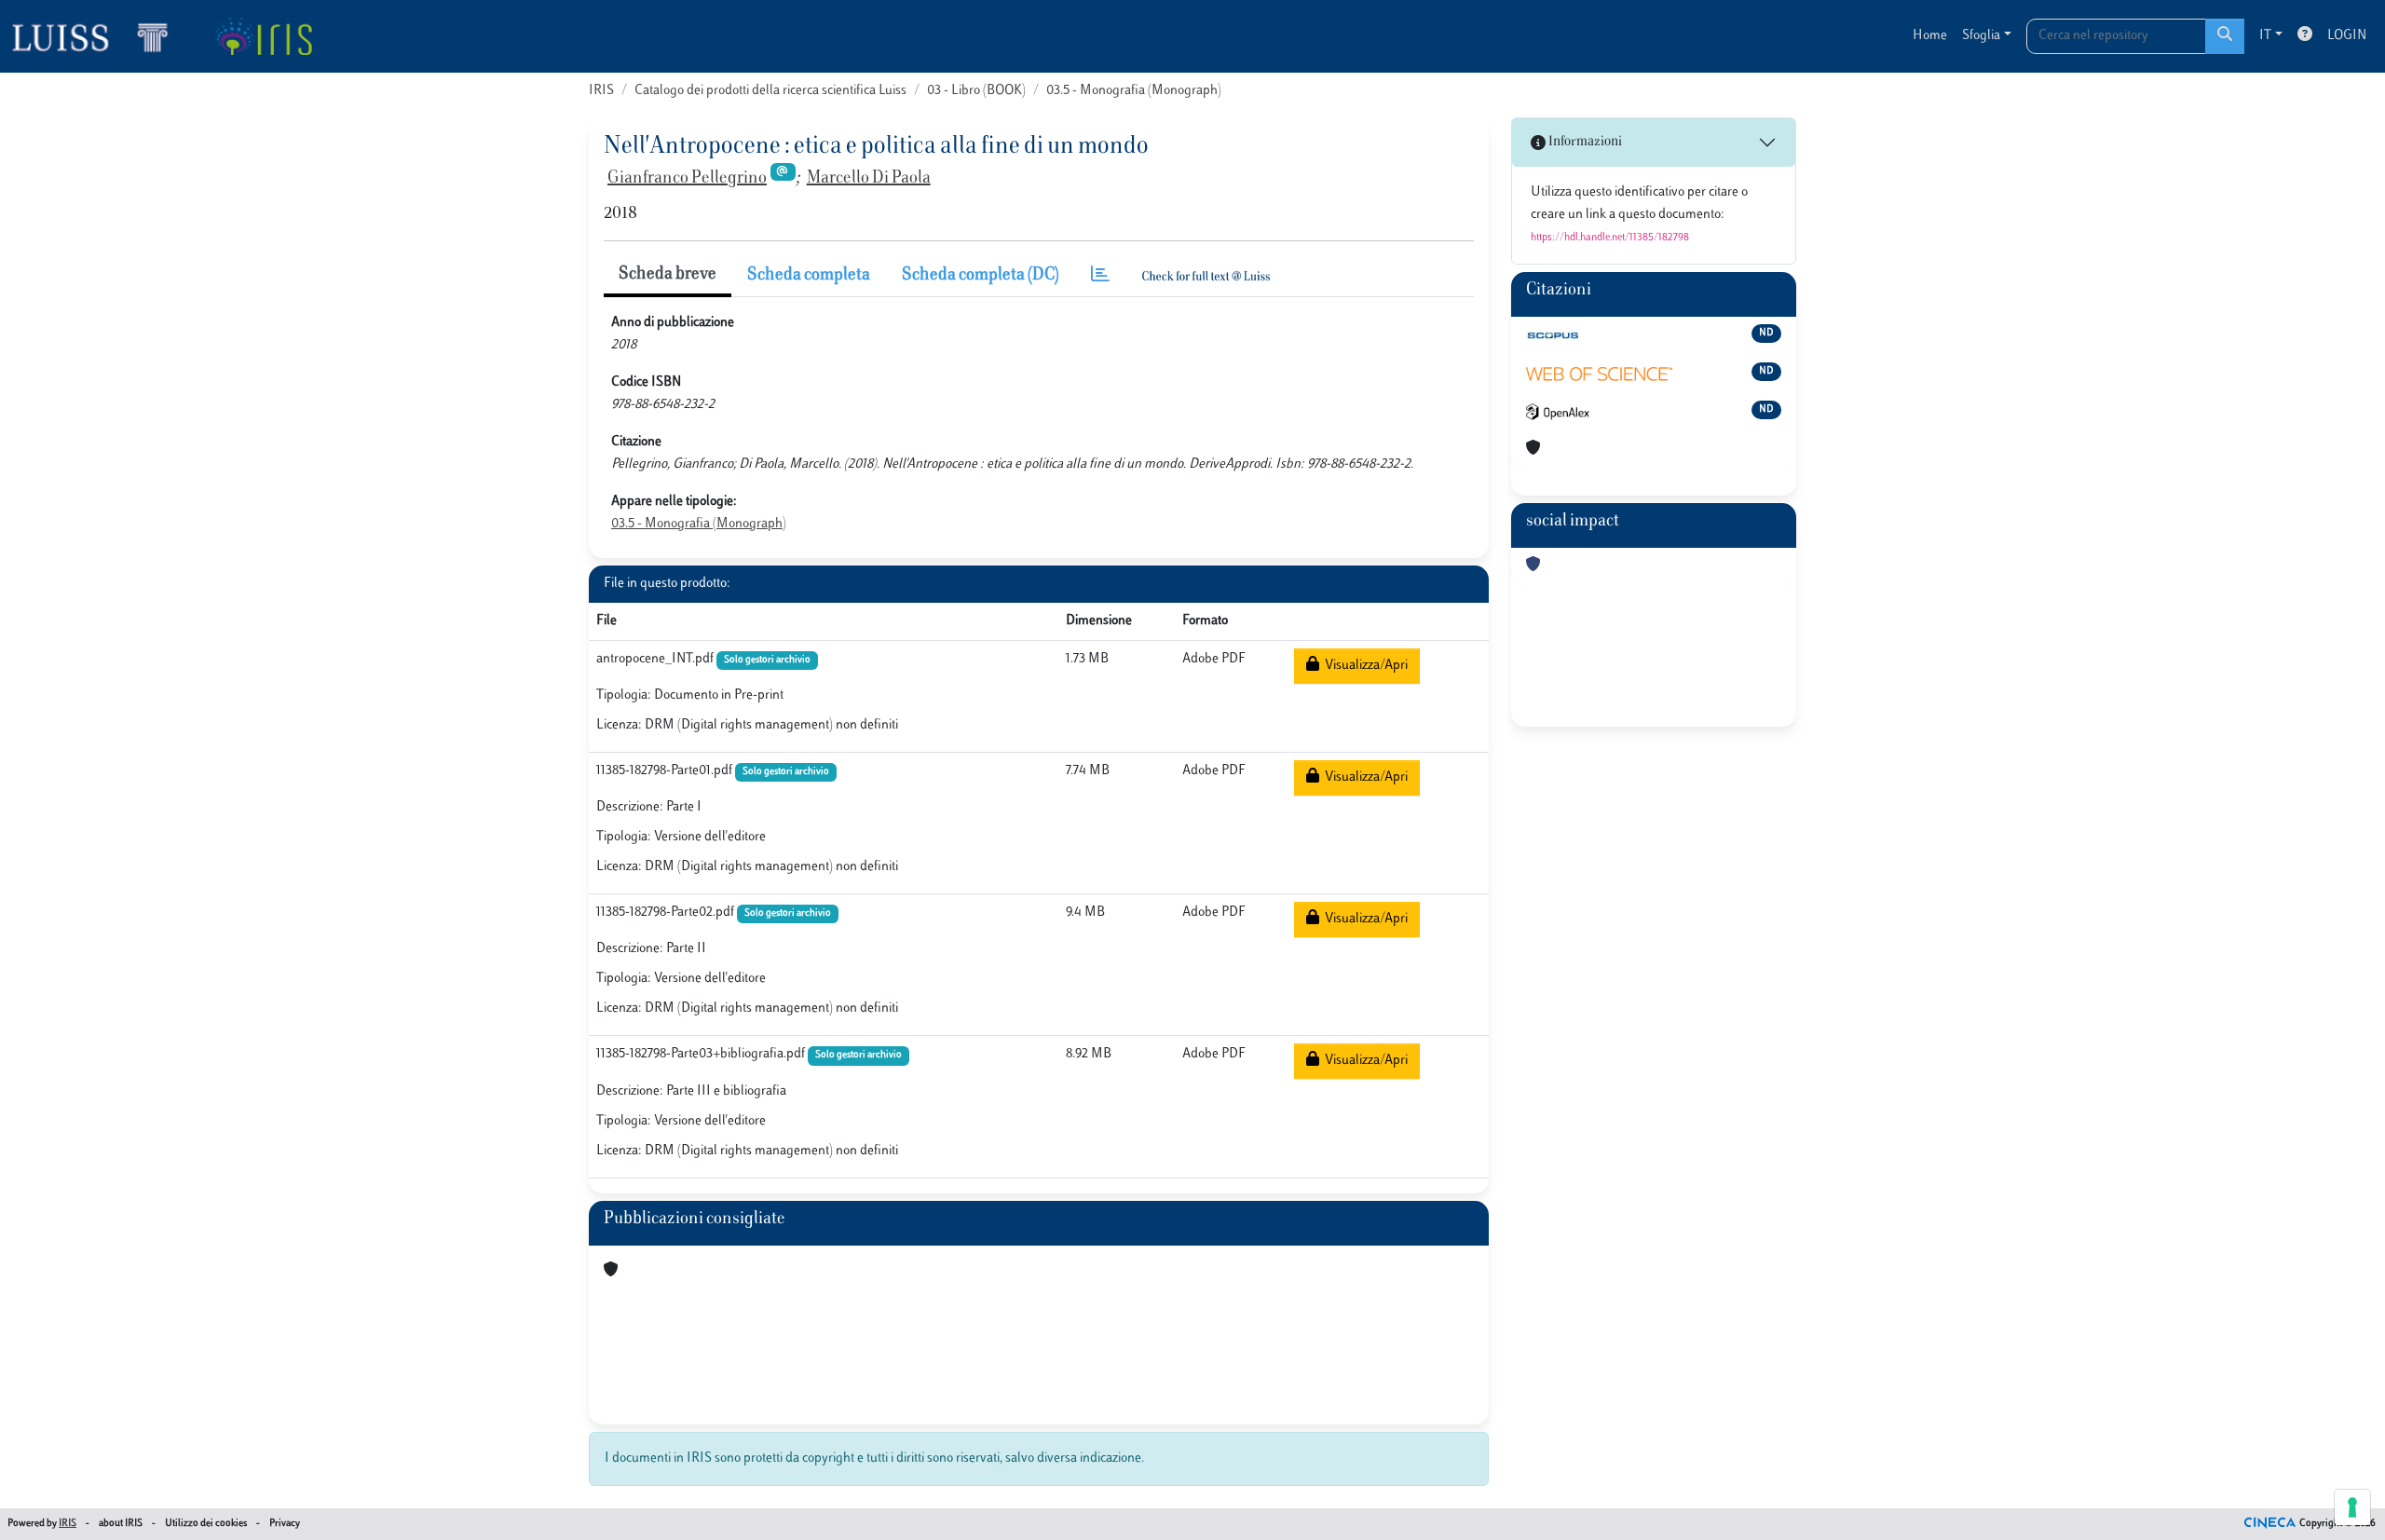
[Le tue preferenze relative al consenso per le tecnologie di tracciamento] (2352, 1507)
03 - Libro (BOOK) (976, 91)
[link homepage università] (263, 36)
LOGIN (2347, 36)
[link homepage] (98, 36)
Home (1930, 36)
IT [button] (2265, 36)
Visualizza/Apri (1363, 666)
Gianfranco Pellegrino (687, 179)
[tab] (1100, 276)
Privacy (285, 1524)
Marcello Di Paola (869, 179)
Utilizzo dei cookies (206, 1524)
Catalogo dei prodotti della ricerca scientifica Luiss (770, 91)
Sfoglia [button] (1981, 36)
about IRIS (121, 1524)
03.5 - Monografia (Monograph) (1134, 91)
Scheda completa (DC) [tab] (981, 276)
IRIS (601, 91)
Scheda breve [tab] (668, 275)
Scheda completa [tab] (809, 276)
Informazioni (1584, 142)
